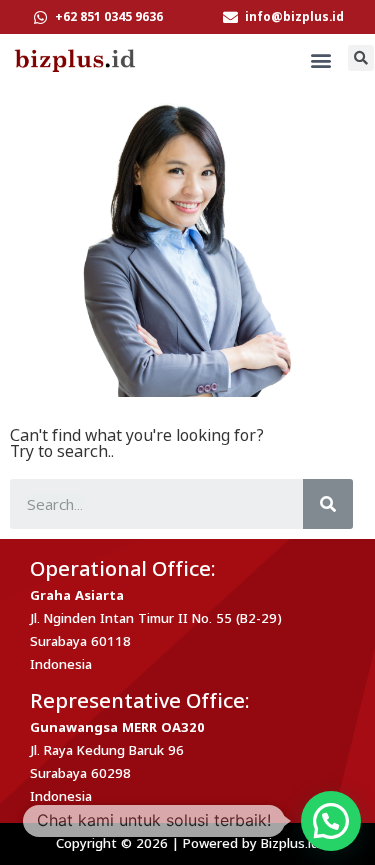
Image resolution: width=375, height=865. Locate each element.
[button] (321, 60)
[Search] (328, 504)
